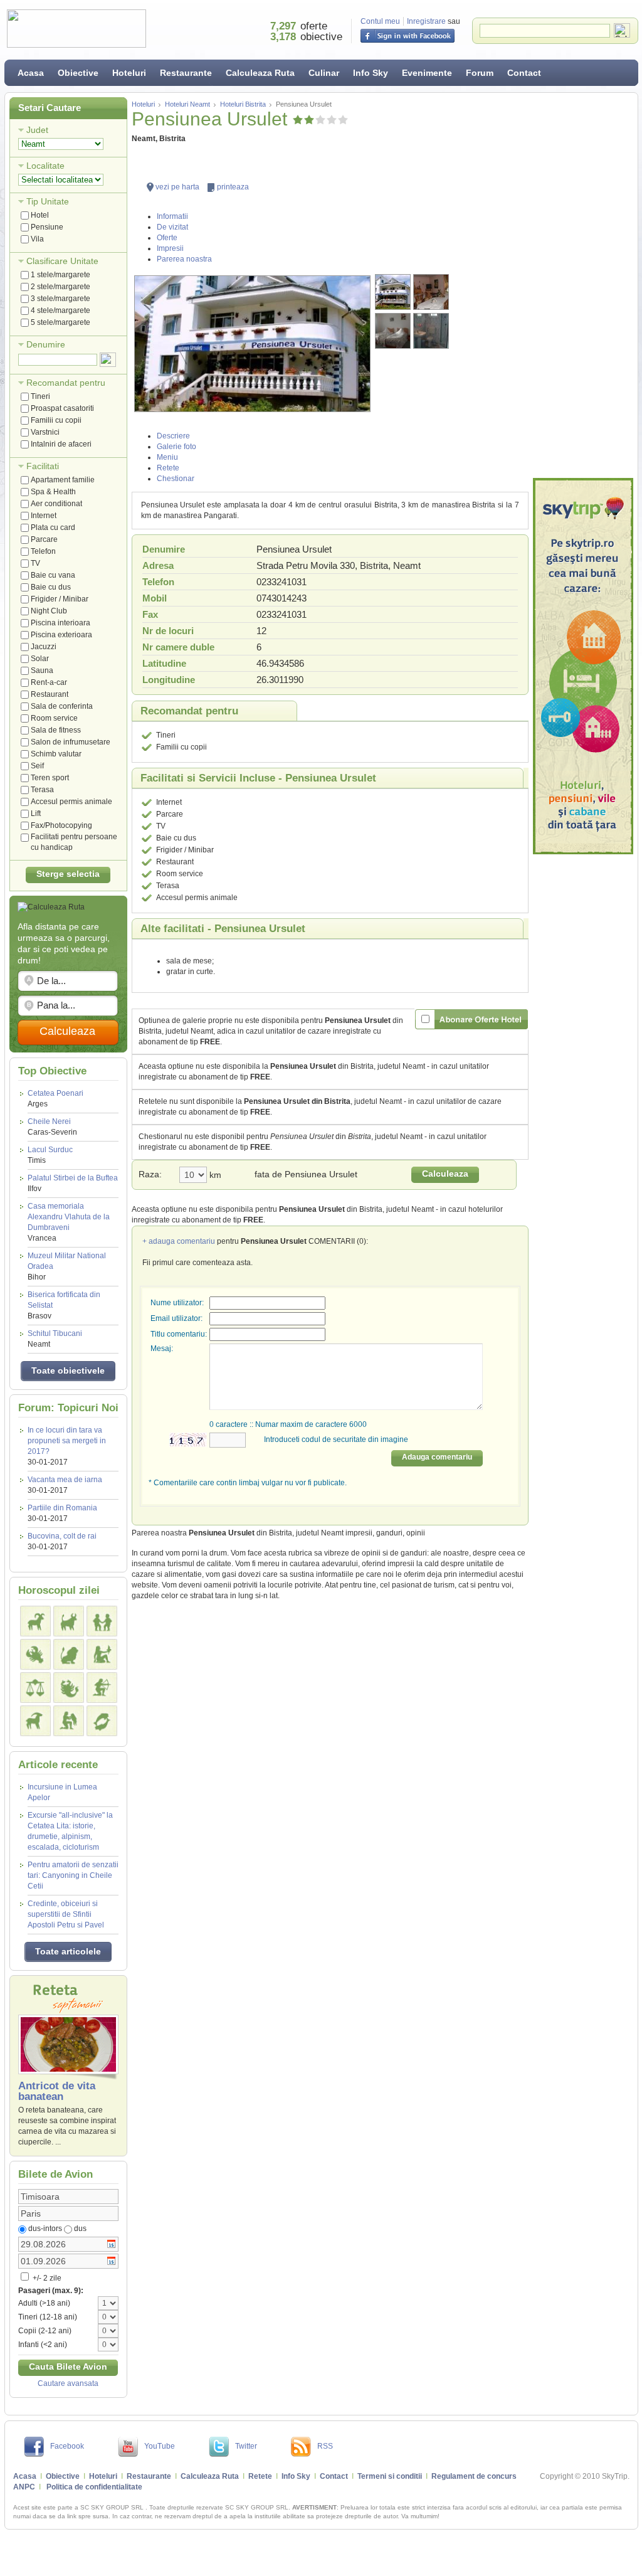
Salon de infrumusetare (71, 742)
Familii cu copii (56, 420)
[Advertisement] (583, 285)
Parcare (44, 539)
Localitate (45, 166)
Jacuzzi (44, 647)
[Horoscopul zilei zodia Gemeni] (102, 1621)
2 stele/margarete (61, 287)
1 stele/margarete (61, 275)
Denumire (46, 344)
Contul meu (380, 21)
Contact (524, 73)
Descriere (173, 436)
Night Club (49, 611)
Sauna (42, 671)
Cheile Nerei (52, 1127)
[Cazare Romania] (583, 666)
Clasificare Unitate (62, 261)
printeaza (233, 187)
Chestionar (176, 479)
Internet (44, 516)
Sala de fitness (56, 730)
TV (35, 563)
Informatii (172, 216)
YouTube (160, 2446)
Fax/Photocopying (61, 825)
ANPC (24, 2487)
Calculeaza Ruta (260, 73)
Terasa (42, 790)
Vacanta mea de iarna (65, 1480)
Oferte (167, 238)
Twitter (246, 2446)
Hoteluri (129, 73)
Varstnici (45, 432)
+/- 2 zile (46, 2278)
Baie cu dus (51, 587)
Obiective (78, 73)
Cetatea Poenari (55, 1099)
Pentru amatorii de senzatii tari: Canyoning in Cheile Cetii (73, 1875)
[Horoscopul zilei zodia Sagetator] (102, 1688)
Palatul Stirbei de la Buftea (73, 1183)
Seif (37, 766)
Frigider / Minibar (60, 599)
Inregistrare (426, 21)
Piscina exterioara (61, 635)
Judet (37, 130)
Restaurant (50, 694)
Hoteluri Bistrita (243, 104)
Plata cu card (53, 527)
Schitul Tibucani (55, 1339)
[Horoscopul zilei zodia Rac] (35, 1654)
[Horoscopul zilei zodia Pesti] (102, 1721)
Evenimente (427, 73)
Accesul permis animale (71, 802)
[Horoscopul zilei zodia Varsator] (69, 1721)
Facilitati (43, 466)
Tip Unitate (48, 201)
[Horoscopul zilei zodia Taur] (69, 1621)
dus (80, 2229)
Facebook (67, 2446)
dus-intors (45, 2229)
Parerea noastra (184, 259)
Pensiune (47, 227)
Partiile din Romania (62, 1508)
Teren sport (50, 778)
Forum (480, 73)
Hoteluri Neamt (187, 104)
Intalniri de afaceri (61, 444)
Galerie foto (176, 447)
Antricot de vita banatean (57, 2091)
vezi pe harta (177, 187)
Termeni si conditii (390, 2476)
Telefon (43, 551)
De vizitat (172, 227)
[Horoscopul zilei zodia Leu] (69, 1654)
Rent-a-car (49, 682)
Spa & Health (53, 492)
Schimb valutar (56, 754)
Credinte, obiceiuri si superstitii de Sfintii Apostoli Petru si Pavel (66, 1914)
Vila (37, 239)
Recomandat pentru (66, 383)
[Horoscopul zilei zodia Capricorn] (35, 1721)
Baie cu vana (53, 575)
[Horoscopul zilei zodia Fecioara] (102, 1654)
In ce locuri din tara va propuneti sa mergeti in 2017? (67, 1441)
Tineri (40, 396)
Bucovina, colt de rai (62, 1536)
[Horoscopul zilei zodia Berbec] (35, 1621)
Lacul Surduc (50, 1155)
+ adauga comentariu (179, 1241)
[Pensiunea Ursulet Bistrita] (252, 344)
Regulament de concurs (474, 2476)
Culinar (324, 73)
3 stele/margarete (61, 299)
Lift (36, 814)
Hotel (40, 215)
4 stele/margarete (61, 310)
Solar (40, 659)
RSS (325, 2446)
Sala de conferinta (62, 706)
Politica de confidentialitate (94, 2487)
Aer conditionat (56, 504)
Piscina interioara (61, 623)
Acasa (31, 73)
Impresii (170, 248)
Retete (168, 468)
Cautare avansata (68, 2383)
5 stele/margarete (61, 322)
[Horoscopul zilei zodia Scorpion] (69, 1688)
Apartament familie (63, 480)
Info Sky (371, 73)
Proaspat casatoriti (62, 408)
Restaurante (186, 73)
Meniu (167, 457)
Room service (54, 718)
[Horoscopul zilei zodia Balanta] (35, 1688)
